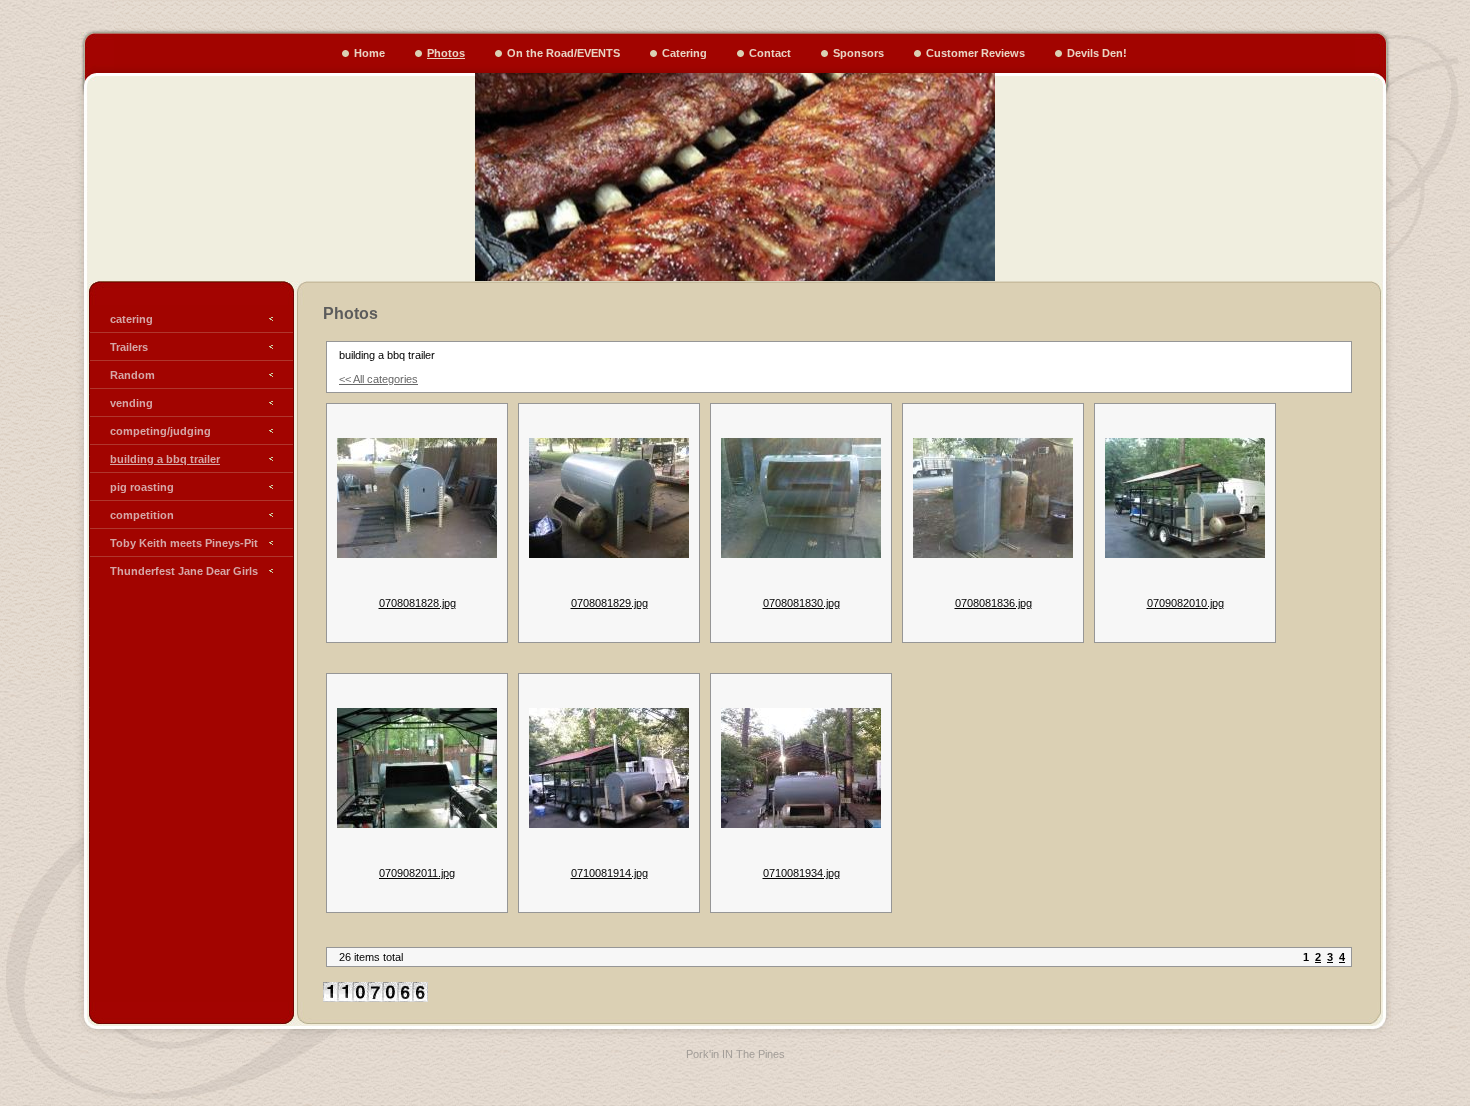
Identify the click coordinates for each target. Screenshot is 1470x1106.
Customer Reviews (975, 53)
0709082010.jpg (1185, 603)
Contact (770, 53)
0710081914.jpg (609, 873)
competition (142, 515)
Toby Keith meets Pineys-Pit (184, 543)
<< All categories (378, 379)
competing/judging (160, 431)
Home (369, 53)
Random (132, 375)
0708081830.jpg (801, 603)
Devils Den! (1097, 53)
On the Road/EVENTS (563, 53)
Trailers (129, 347)
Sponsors (858, 53)
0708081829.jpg (609, 603)
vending (131, 403)
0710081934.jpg (801, 873)
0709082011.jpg (417, 873)
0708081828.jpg (417, 603)
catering (131, 319)
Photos (446, 53)
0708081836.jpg (993, 603)
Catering (684, 53)
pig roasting (142, 487)
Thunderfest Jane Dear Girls (184, 571)
